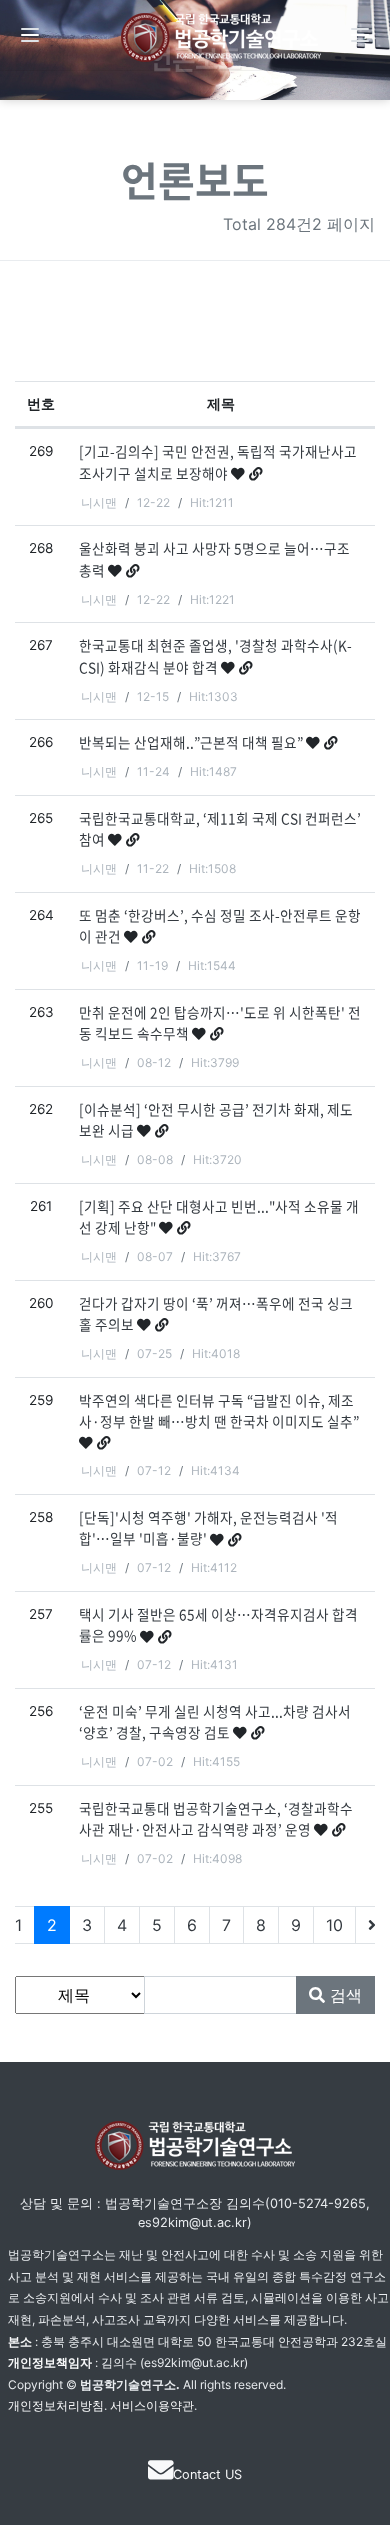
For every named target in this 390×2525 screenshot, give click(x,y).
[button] (30, 35)
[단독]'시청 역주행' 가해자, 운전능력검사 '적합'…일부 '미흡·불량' (208, 1527)
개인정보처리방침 (56, 2405)
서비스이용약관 (152, 2405)
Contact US (207, 2474)
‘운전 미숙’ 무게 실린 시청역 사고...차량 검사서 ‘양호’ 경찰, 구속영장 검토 (215, 1721)
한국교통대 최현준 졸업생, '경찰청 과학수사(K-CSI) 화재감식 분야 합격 (215, 655)
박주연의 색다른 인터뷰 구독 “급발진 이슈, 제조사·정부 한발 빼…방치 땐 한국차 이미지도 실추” (219, 1410)
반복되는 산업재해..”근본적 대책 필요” (192, 742)
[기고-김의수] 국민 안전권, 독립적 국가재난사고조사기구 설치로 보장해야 (218, 461)
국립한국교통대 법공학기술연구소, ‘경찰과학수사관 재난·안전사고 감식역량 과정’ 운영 (216, 1818)
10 (334, 1925)
